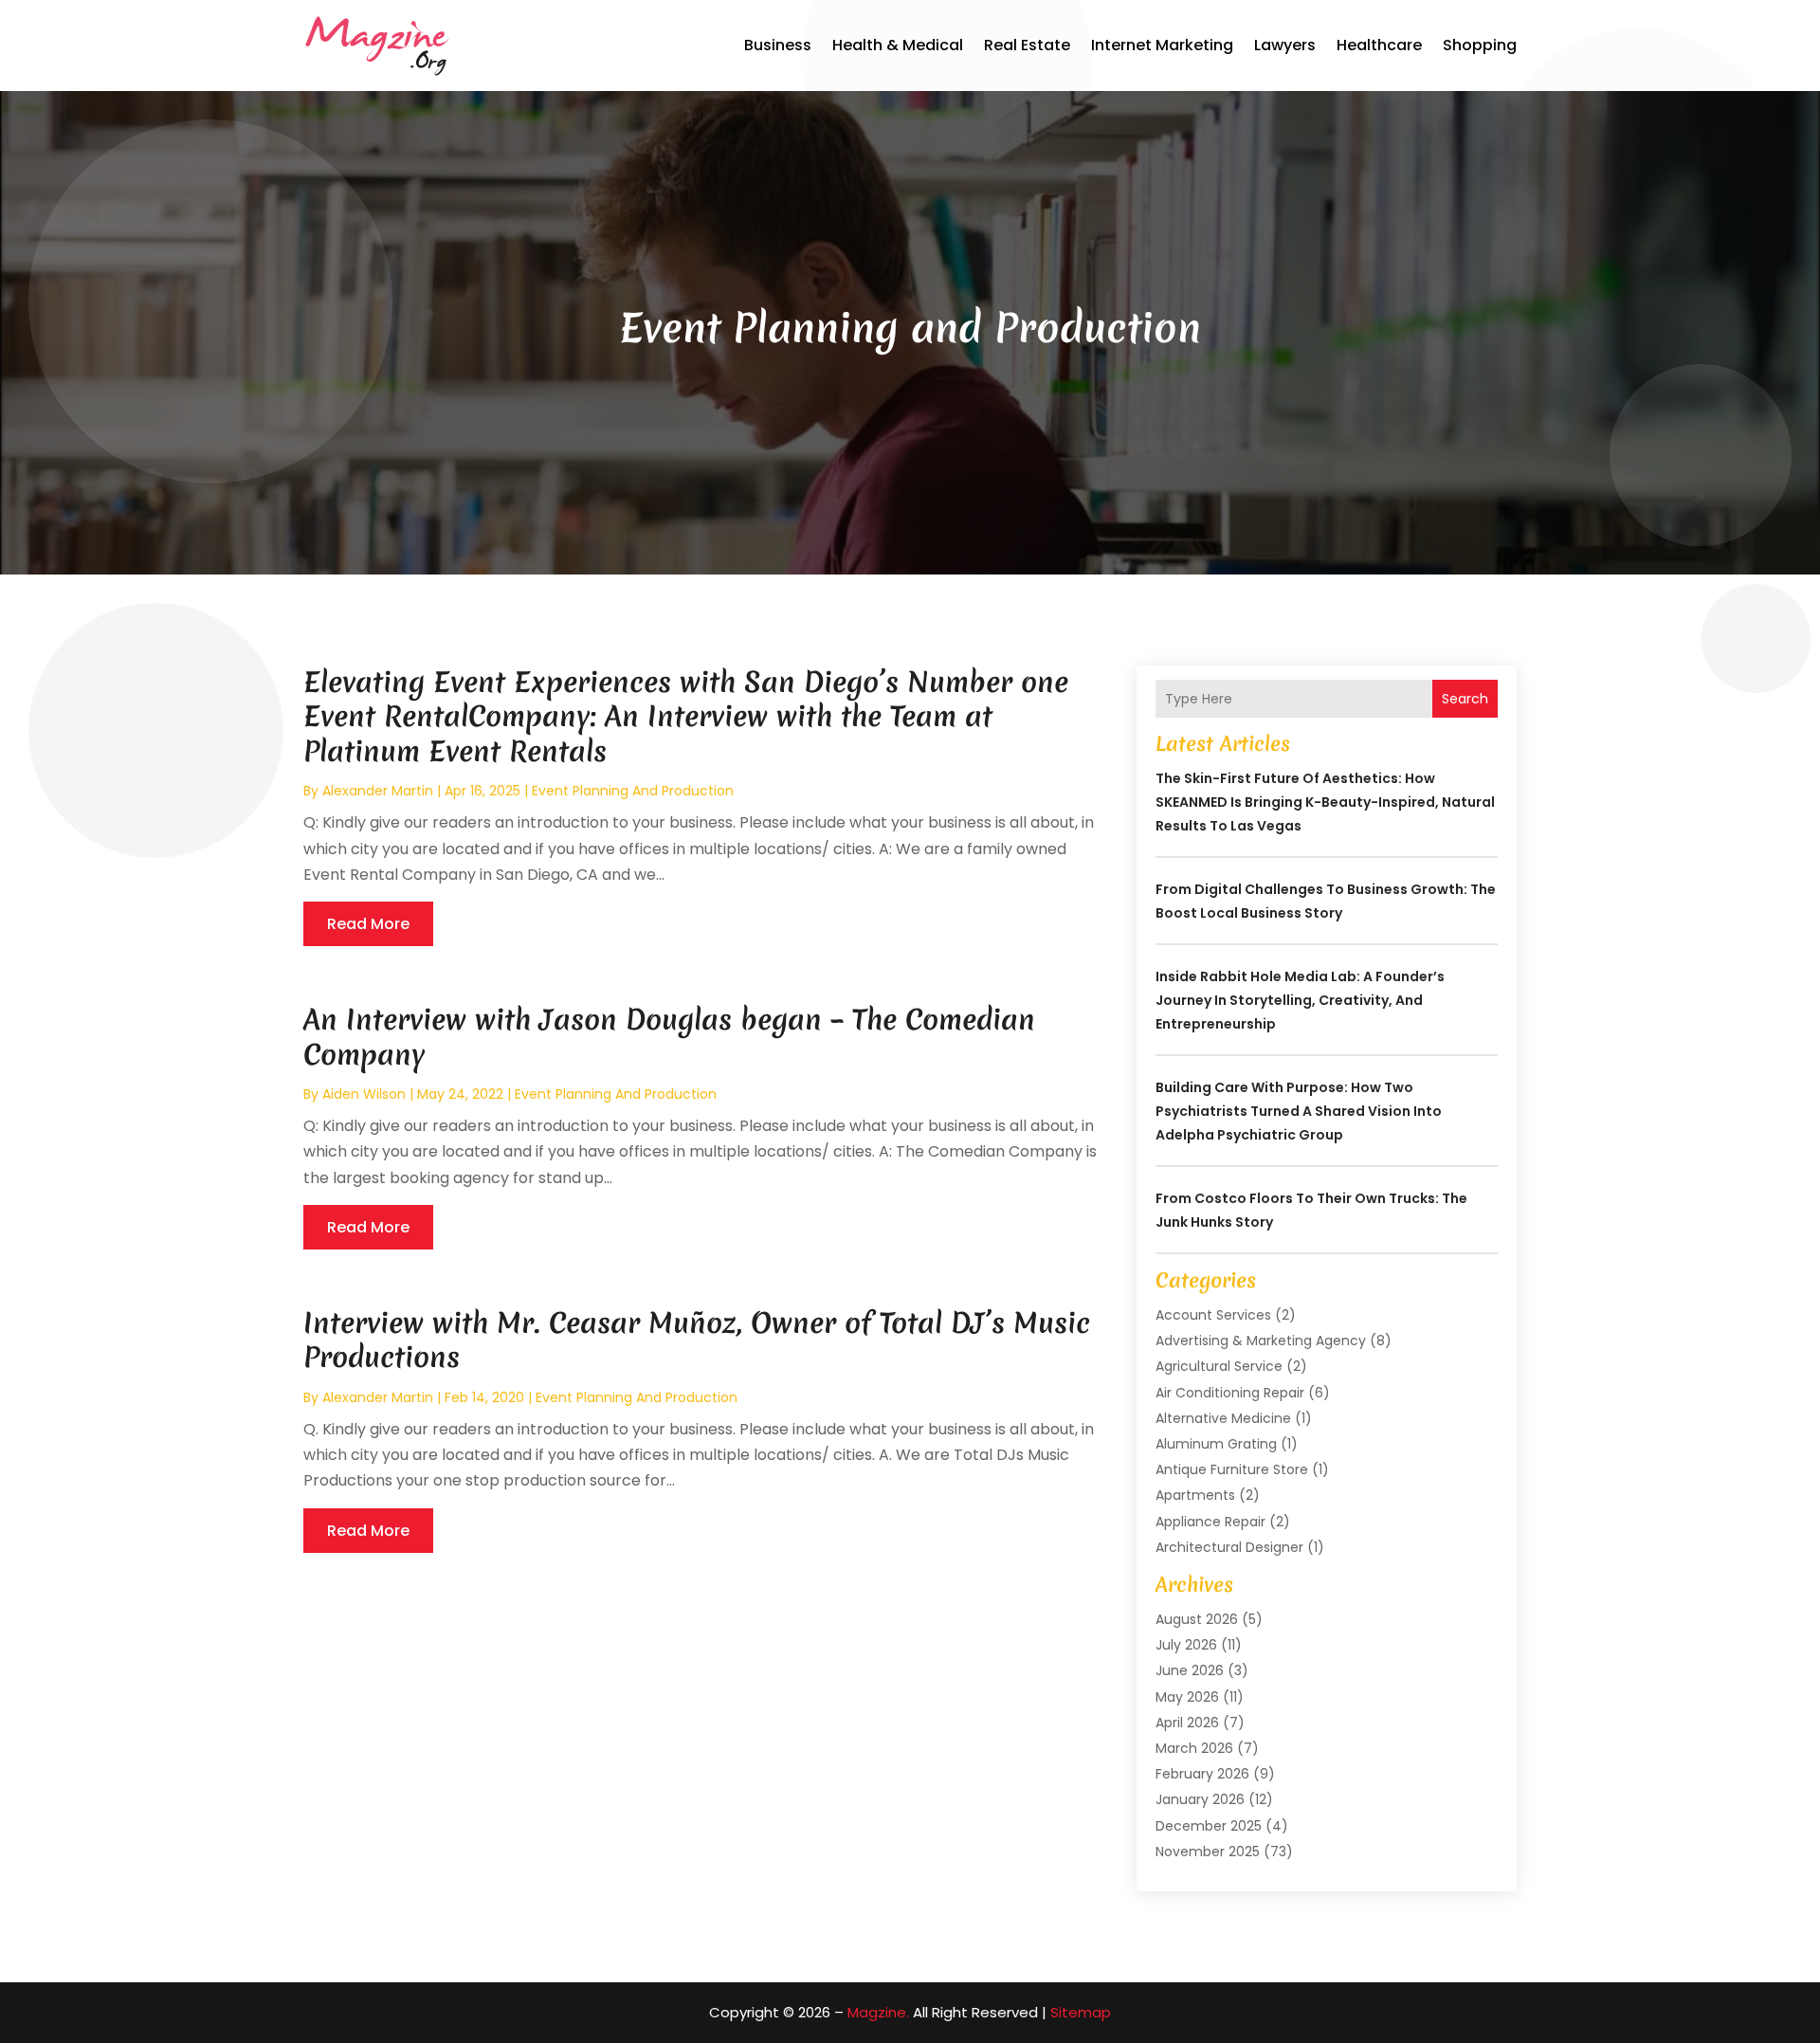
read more (368, 924)
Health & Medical (898, 45)
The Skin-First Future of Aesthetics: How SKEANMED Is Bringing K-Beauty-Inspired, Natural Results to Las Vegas (1325, 802)
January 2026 (1200, 1799)
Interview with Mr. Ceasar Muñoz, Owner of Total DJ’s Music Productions (697, 1340)
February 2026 (1202, 1774)
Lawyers (1285, 45)
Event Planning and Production (633, 791)
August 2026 (1197, 1619)
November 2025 (1208, 1851)
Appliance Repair (1210, 1522)
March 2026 (1194, 1748)
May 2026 (1187, 1697)
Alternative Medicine (1223, 1418)
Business (778, 45)
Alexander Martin (378, 791)
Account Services (1213, 1315)
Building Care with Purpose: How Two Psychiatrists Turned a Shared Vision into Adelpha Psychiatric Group (1299, 1111)
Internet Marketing (1162, 45)
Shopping (1480, 45)
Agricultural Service (1219, 1366)
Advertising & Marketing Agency (1261, 1341)
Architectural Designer (1229, 1547)
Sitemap (1081, 2012)
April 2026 (1187, 1723)
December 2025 (1209, 1826)
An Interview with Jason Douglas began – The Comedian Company (669, 1037)
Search (1465, 699)
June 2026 (1190, 1670)
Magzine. (878, 2012)
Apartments (1195, 1495)
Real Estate (1027, 45)
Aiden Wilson (364, 1094)
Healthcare (1379, 45)
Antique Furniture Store (1232, 1469)
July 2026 (1186, 1645)
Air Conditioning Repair (1230, 1393)
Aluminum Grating (1216, 1444)
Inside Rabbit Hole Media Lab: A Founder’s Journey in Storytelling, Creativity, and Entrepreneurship (1300, 1000)
